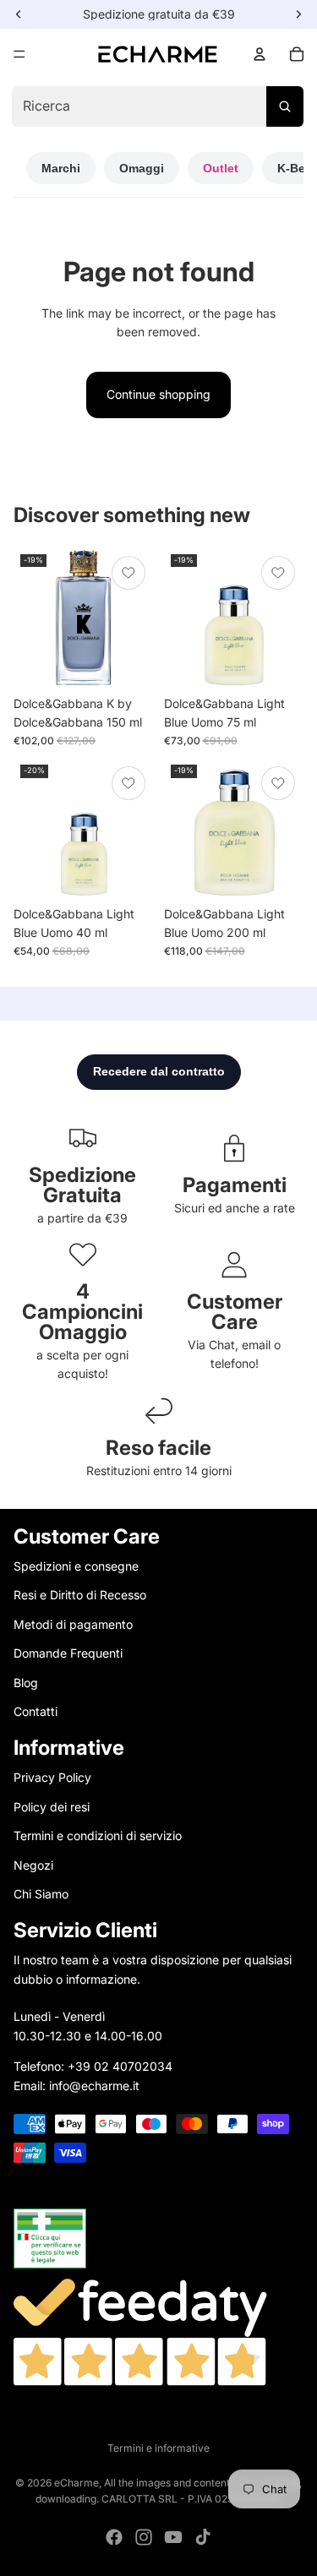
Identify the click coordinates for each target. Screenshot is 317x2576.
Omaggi (142, 168)
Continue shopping (158, 394)
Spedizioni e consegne (76, 1566)
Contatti (36, 1711)
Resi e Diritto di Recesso (80, 1595)
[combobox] (158, 106)
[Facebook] (114, 2537)
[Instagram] (144, 2537)
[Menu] (19, 54)
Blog (26, 1682)
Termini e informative (158, 2448)
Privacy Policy (52, 1777)
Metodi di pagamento (73, 1624)
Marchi (61, 168)
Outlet (221, 168)
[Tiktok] (203, 2537)
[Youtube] (173, 2537)
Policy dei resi (52, 1807)
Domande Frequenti (68, 1653)
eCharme (77, 2483)
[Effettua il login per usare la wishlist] (128, 573)
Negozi (33, 1864)
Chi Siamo (41, 1894)
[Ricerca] (285, 106)
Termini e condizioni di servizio (98, 1835)
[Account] (260, 54)
